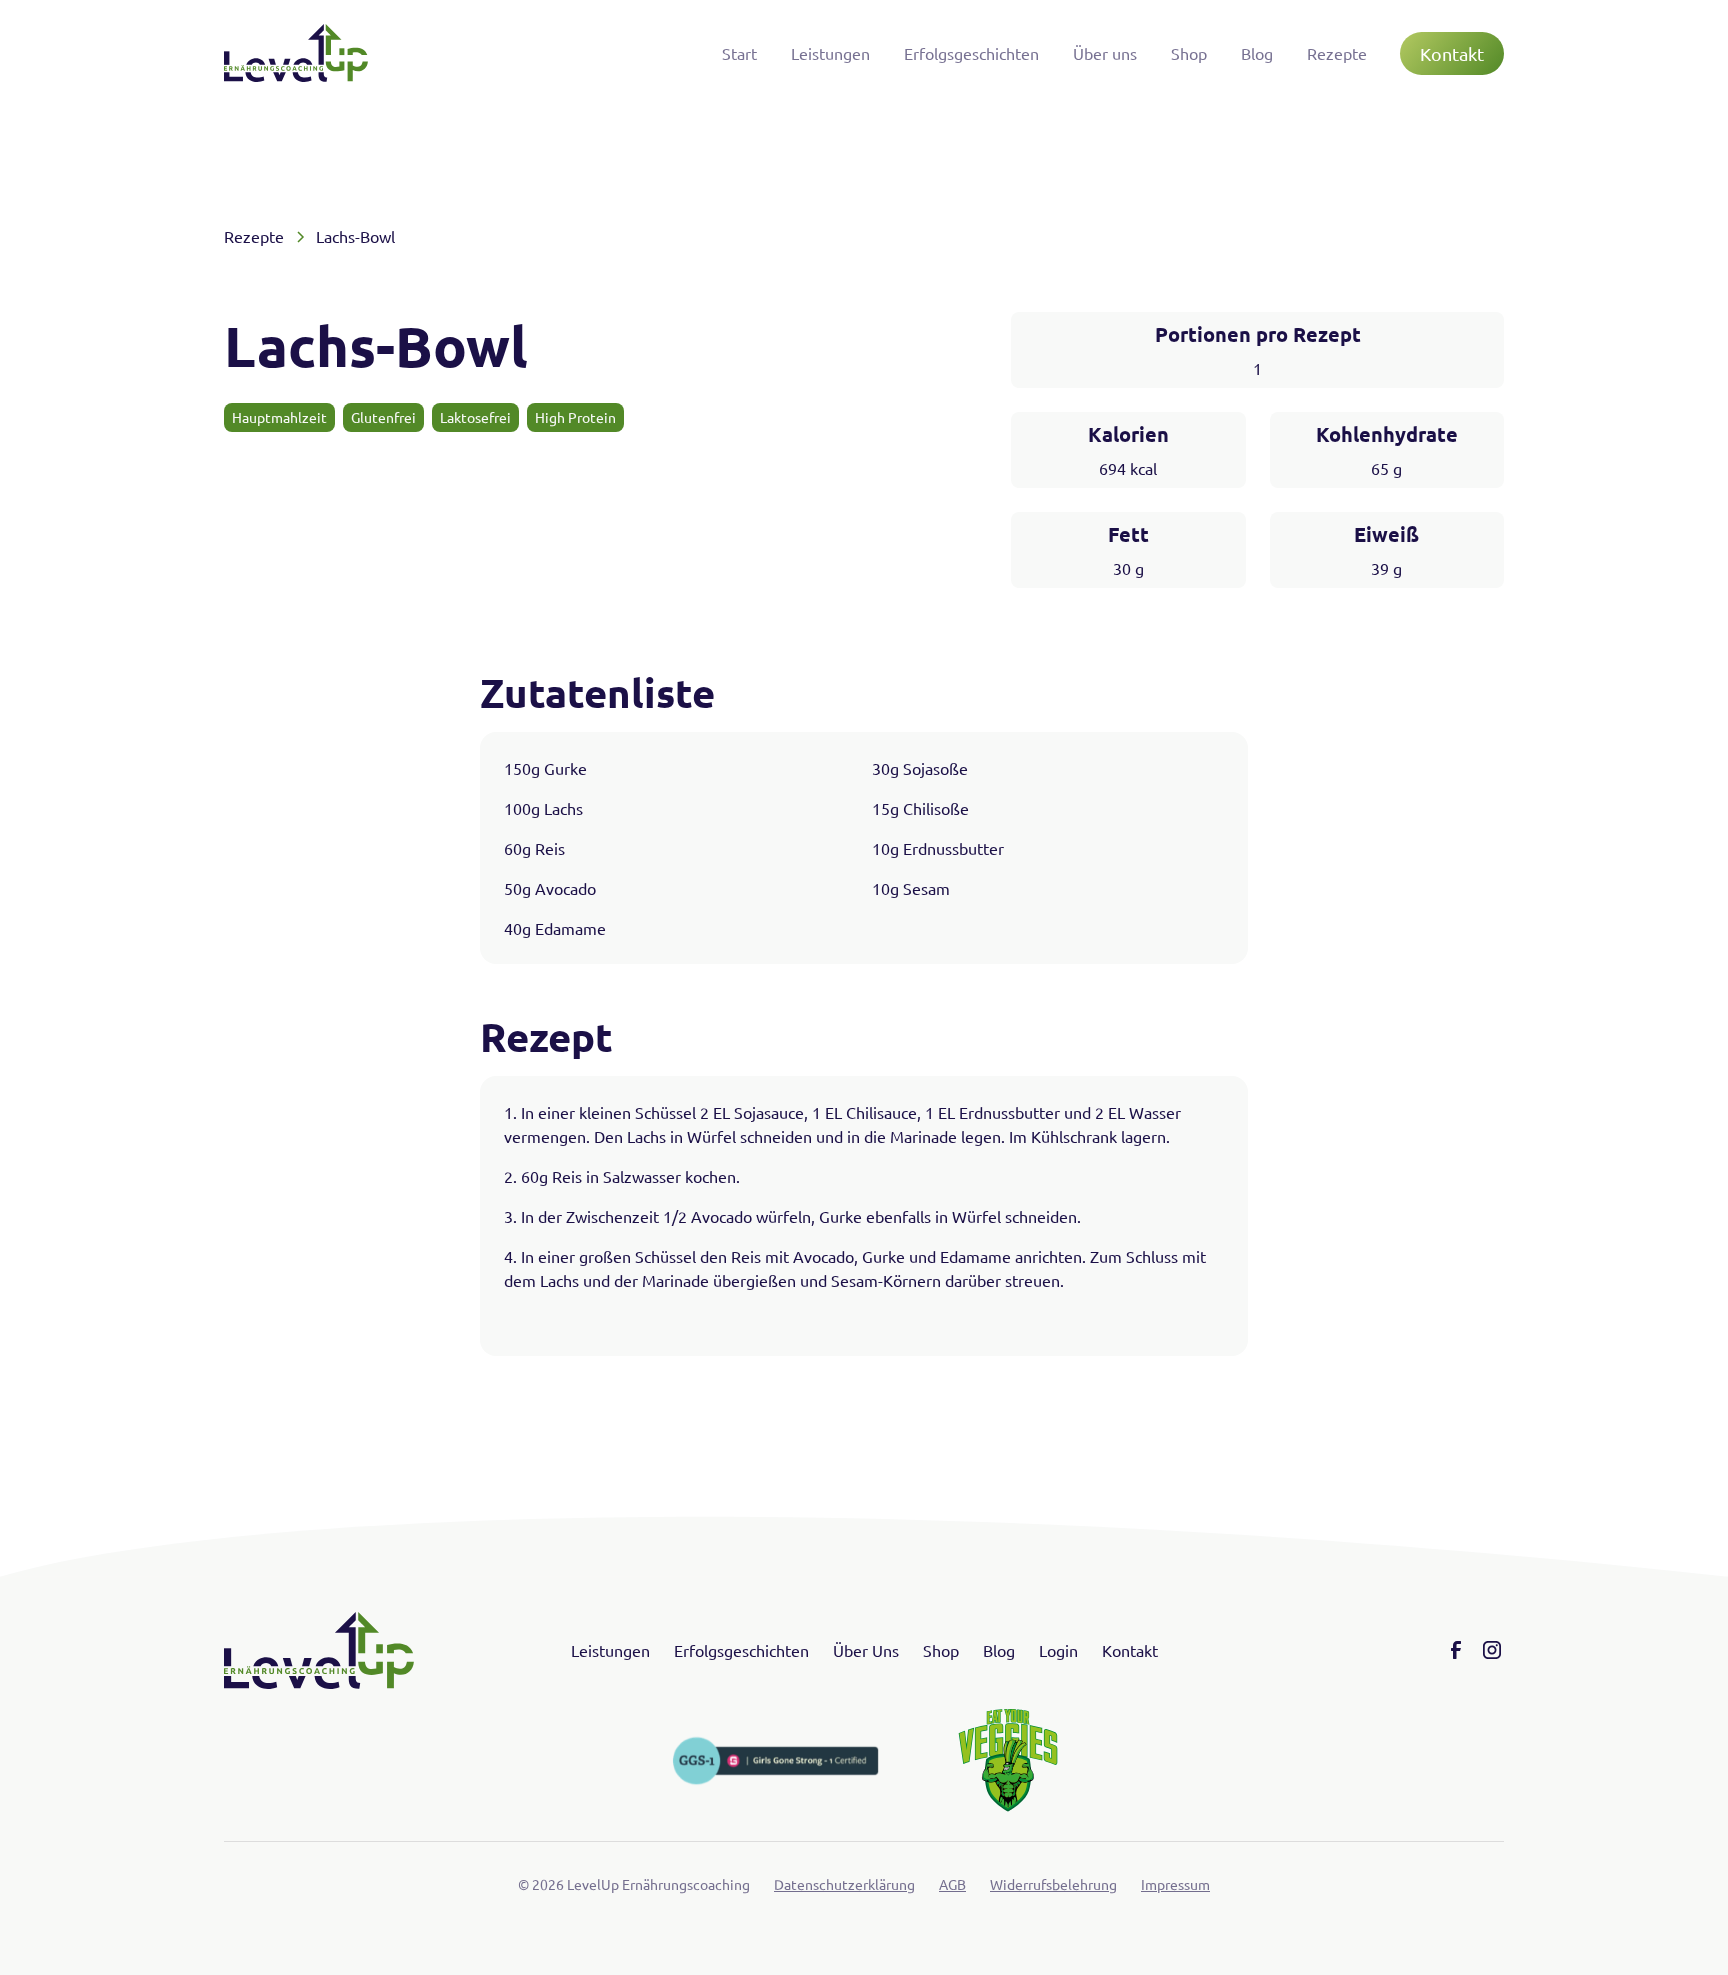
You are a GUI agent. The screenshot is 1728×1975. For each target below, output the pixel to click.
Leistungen (830, 53)
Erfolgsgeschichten (971, 53)
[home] (296, 53)
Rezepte (1337, 53)
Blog (1257, 53)
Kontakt (1452, 53)
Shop (1189, 53)
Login (1058, 1650)
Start (739, 53)
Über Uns (866, 1650)
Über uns (1105, 53)
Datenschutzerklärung (844, 1884)
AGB (952, 1884)
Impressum (1175, 1884)
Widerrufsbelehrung (1053, 1884)
